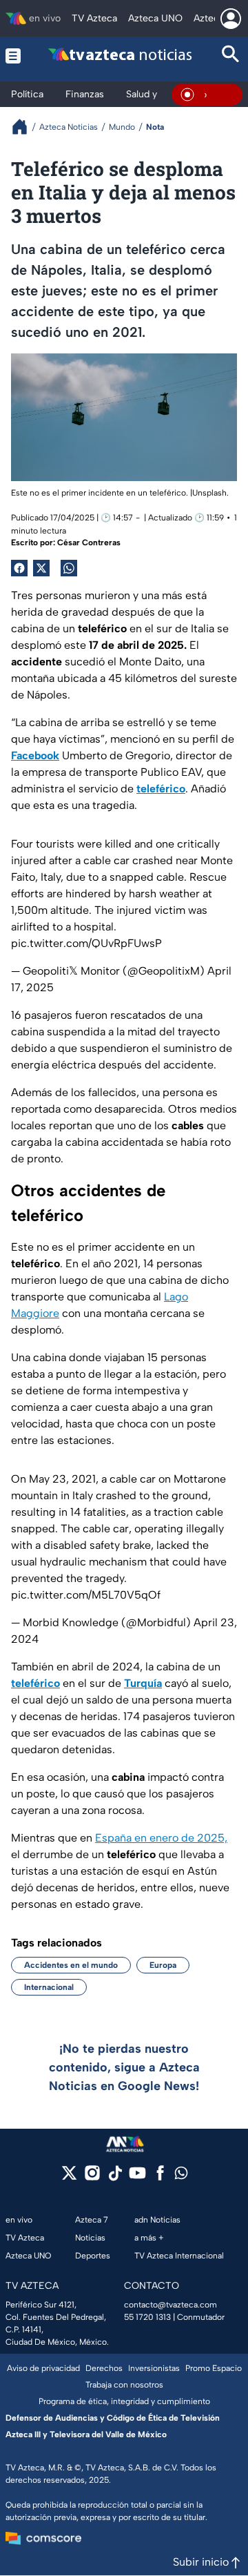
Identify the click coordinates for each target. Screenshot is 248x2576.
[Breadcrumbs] (25, 127)
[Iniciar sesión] (231, 19)
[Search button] (231, 56)
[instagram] (92, 2177)
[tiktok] (115, 2177)
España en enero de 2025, (161, 1838)
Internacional (49, 1987)
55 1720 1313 (147, 2317)
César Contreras (89, 543)
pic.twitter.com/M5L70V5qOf (86, 1595)
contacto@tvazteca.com (170, 2305)
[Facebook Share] (19, 568)
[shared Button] (69, 568)
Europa (163, 1965)
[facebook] (160, 2177)
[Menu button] (13, 56)
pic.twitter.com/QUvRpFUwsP (86, 943)
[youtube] (137, 2177)
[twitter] (69, 2177)
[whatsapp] (181, 2176)
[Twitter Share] (41, 568)
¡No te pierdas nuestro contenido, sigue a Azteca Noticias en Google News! (124, 2067)
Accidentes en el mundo (71, 1965)
